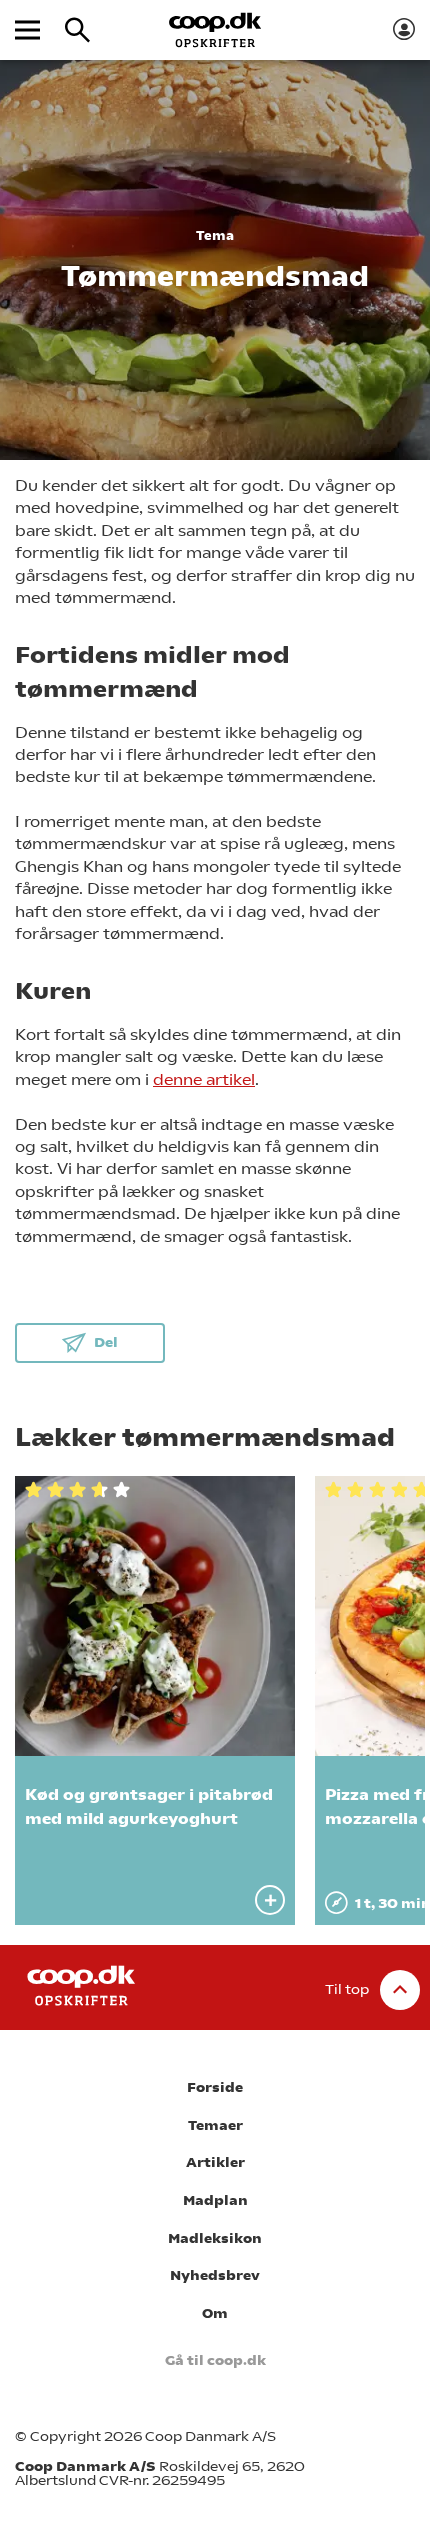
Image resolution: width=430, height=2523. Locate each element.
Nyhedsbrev (215, 2275)
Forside (215, 2087)
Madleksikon (215, 2238)
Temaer (215, 2125)
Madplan (215, 2200)
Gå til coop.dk (215, 2360)
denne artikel (204, 1079)
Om (215, 2313)
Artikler (215, 2162)
